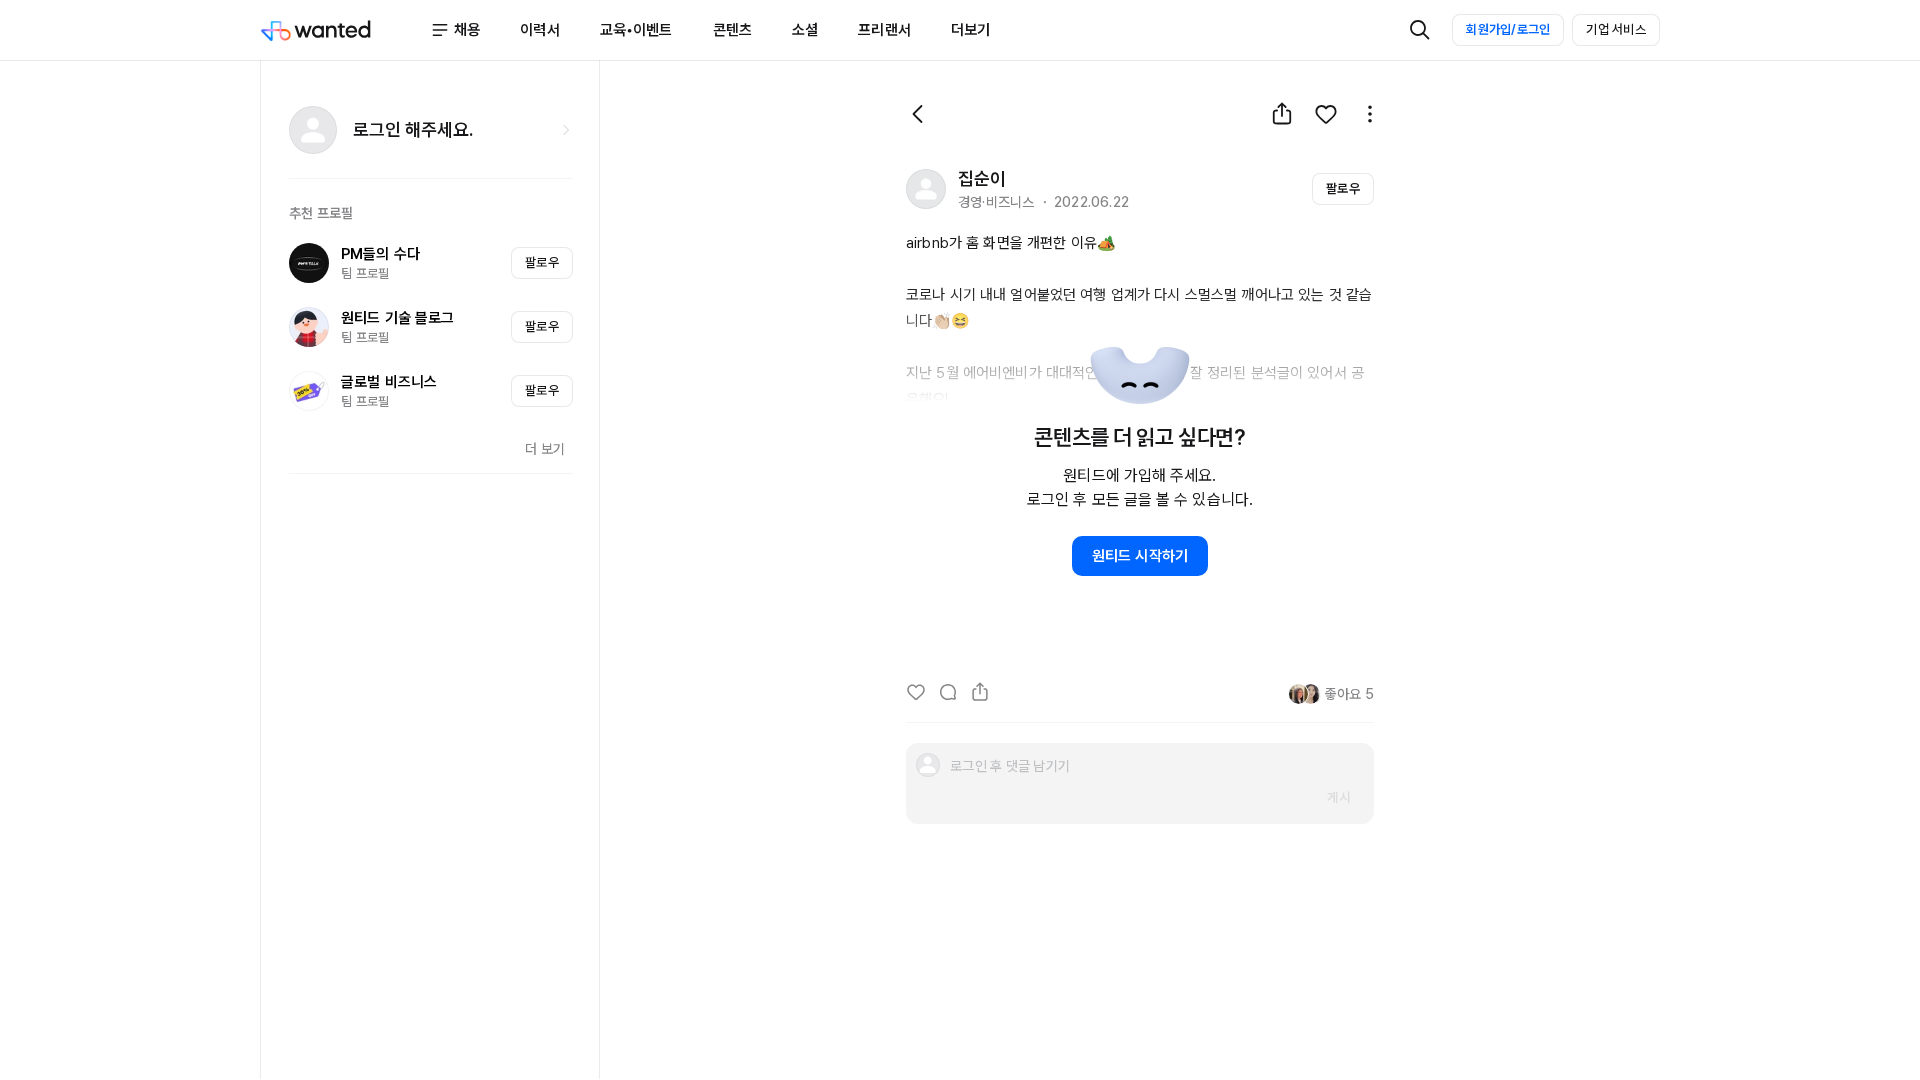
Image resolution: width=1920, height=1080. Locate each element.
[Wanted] (345, 30)
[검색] (1420, 30)
